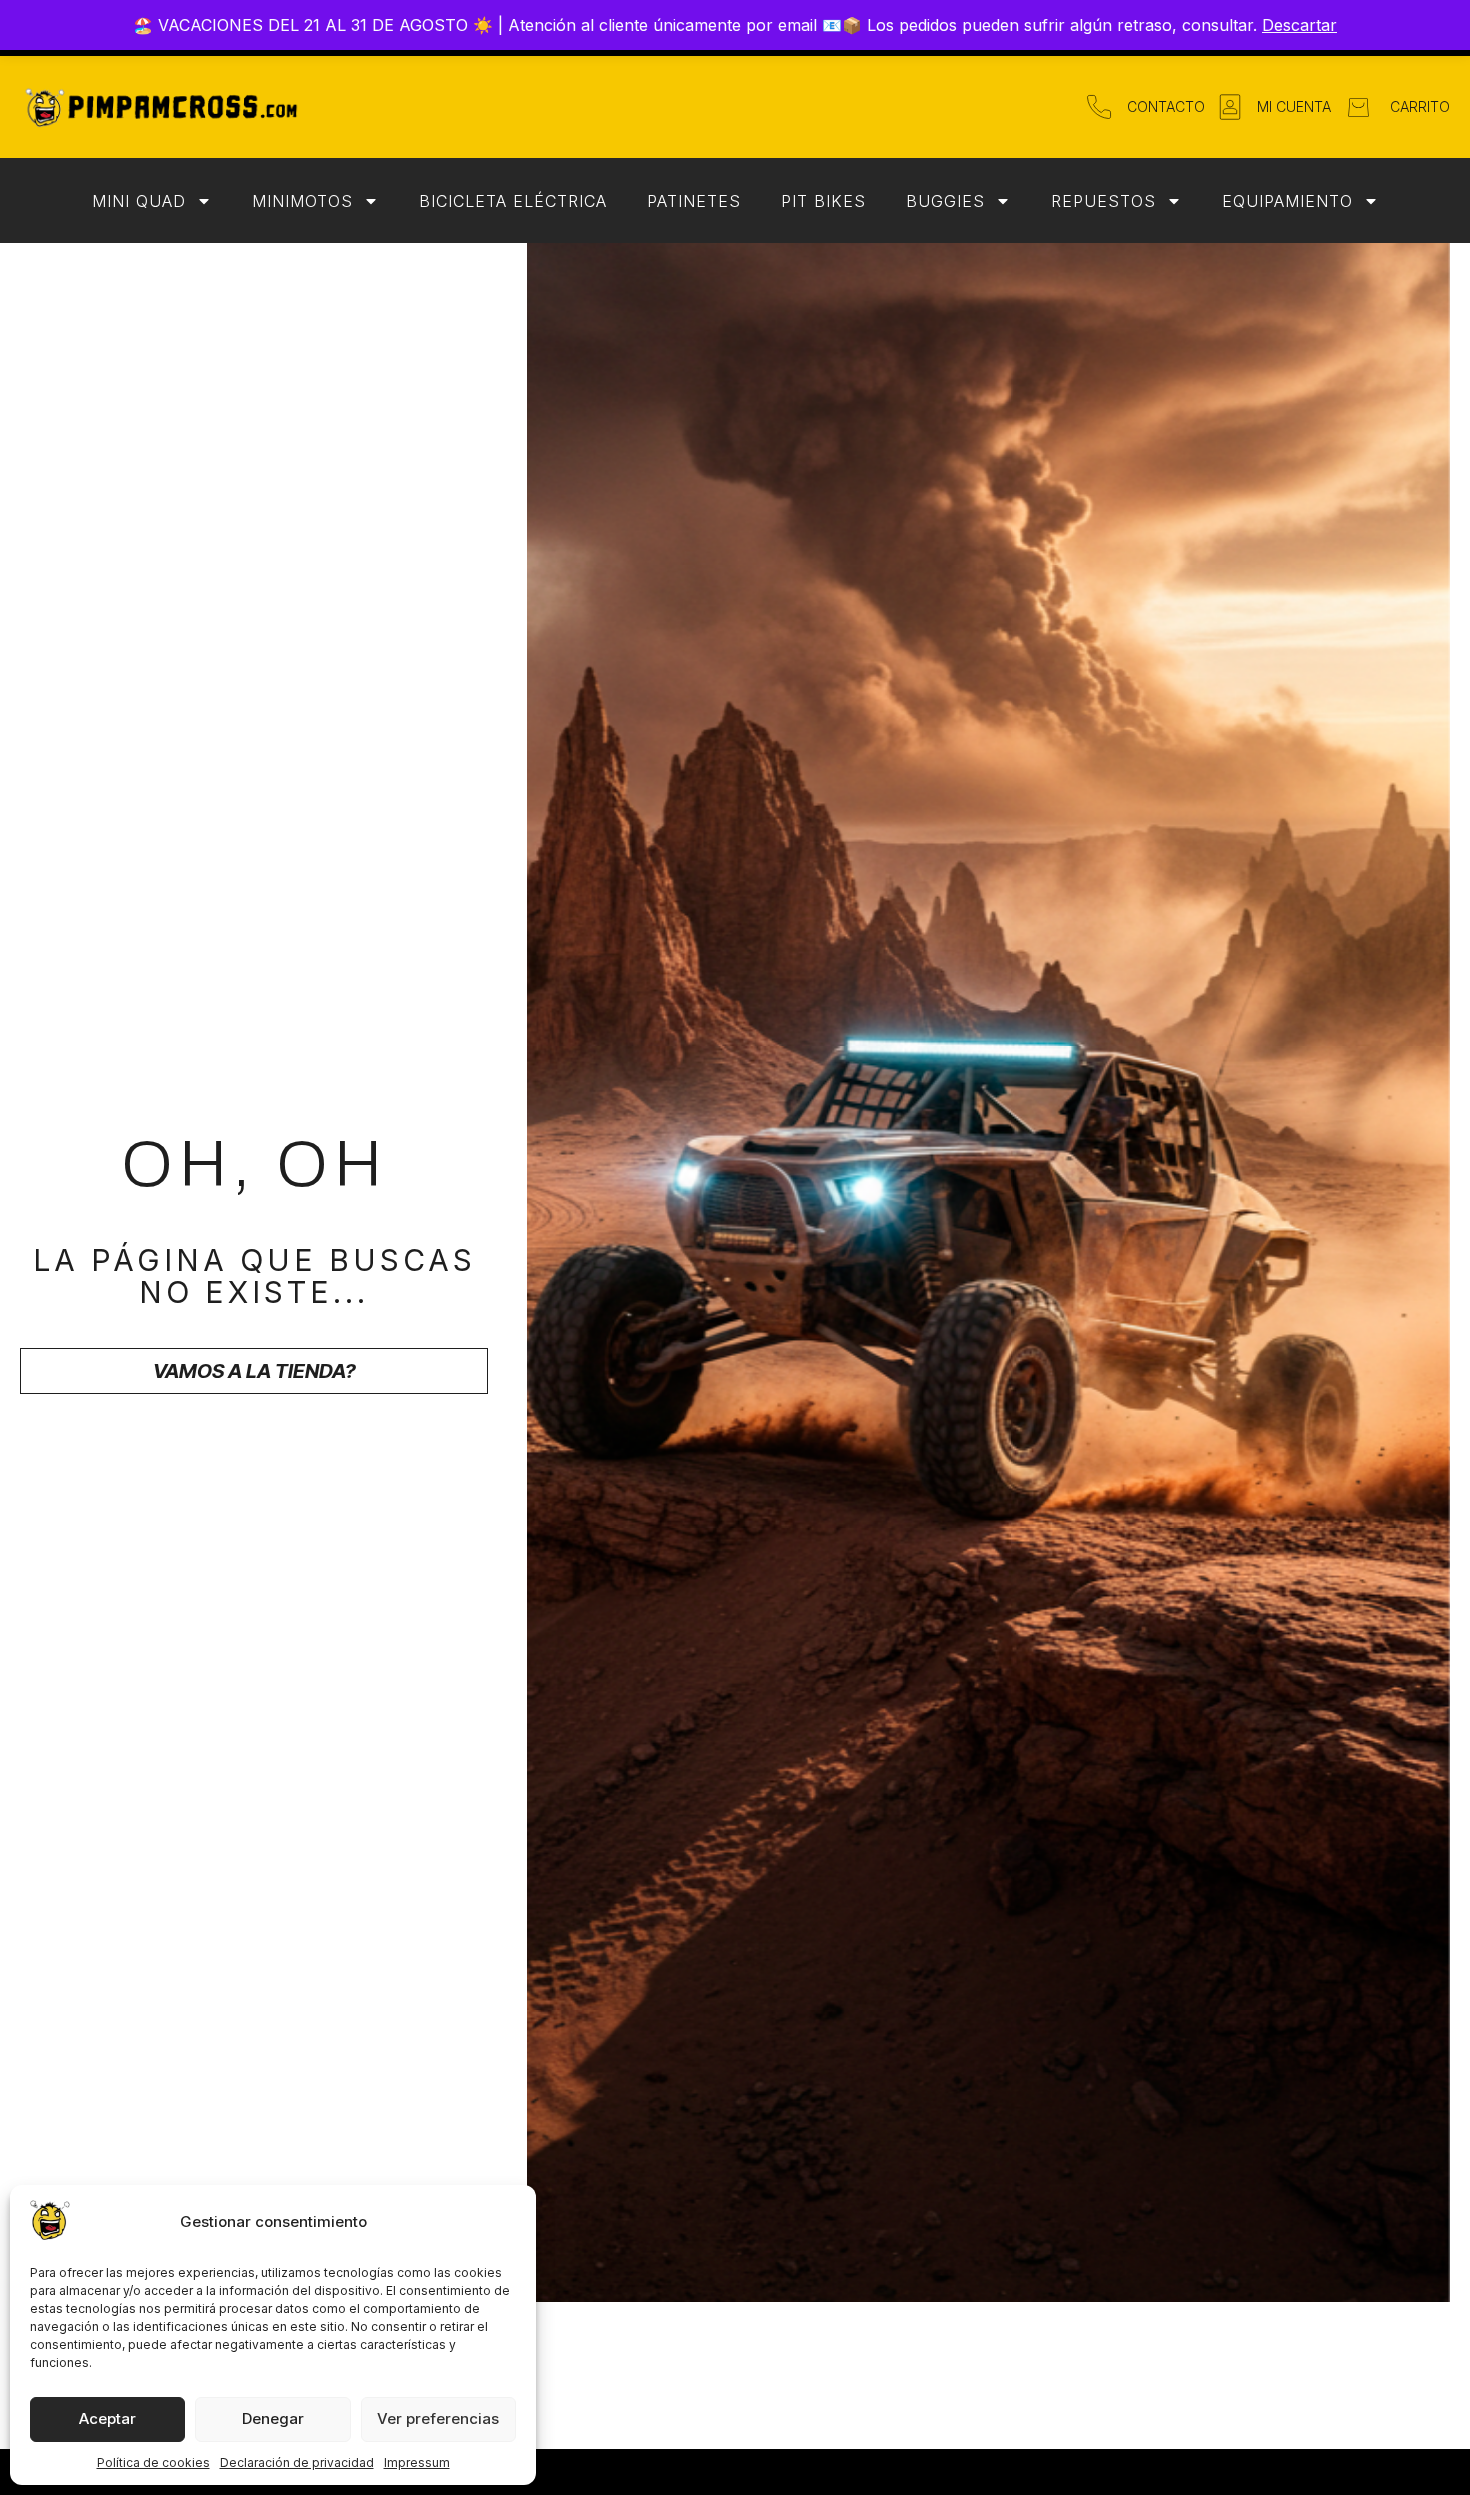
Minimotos (302, 201)
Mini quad (139, 201)
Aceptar (107, 2418)
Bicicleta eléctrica (513, 201)
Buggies (945, 201)
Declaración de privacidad (297, 2462)
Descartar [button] (1299, 25)
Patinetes (694, 201)
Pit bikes (823, 201)
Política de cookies (153, 2462)
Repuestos (1103, 201)
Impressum (417, 2462)
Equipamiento (1287, 201)
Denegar (273, 2418)
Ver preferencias (438, 2418)
